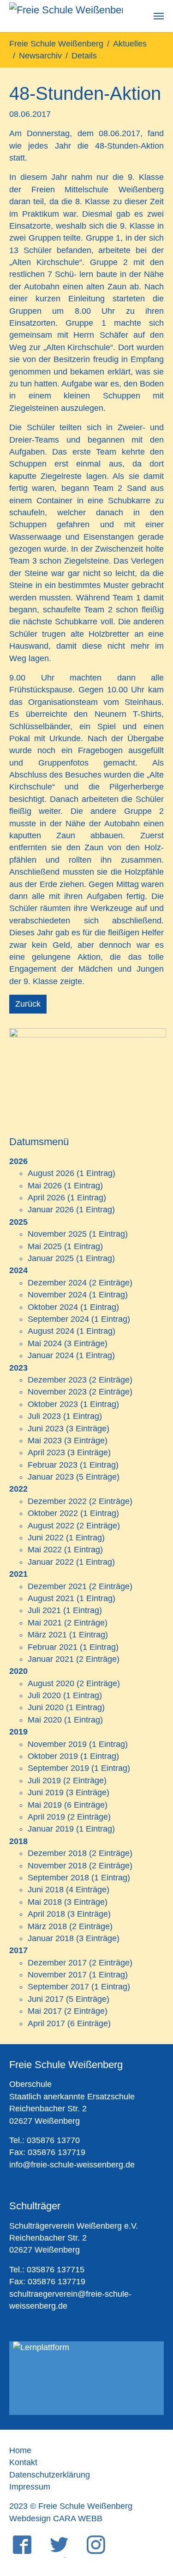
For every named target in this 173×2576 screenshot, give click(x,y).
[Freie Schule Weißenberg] (66, 16)
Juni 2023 (46, 1429)
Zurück (28, 1004)
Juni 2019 (46, 1792)
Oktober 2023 (53, 1404)
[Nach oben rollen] (152, 2522)
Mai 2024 (45, 1343)
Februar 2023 (53, 1465)
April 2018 (46, 1914)
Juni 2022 (46, 1538)
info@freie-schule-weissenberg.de (72, 2165)
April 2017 (46, 2023)
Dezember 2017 (57, 1963)
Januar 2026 (51, 1210)
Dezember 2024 (57, 1283)
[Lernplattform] (86, 2378)
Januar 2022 (51, 1562)
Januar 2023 (51, 1477)
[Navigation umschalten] (159, 16)
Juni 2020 (46, 1707)
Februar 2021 (53, 1647)
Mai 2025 (45, 1246)
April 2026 (46, 1198)
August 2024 (51, 1331)
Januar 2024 (51, 1355)
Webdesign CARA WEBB (56, 2518)
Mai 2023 (45, 1441)
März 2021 (47, 1635)
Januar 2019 (51, 1829)
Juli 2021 (44, 1610)
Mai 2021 (45, 1623)
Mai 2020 (45, 1720)
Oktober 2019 (53, 1756)
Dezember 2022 (57, 1501)
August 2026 (51, 1173)
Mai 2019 (45, 1805)
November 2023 (57, 1392)
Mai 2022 (45, 1550)
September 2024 (58, 1319)
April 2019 (46, 1817)
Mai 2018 (45, 1902)
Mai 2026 (45, 1186)
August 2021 (51, 1598)
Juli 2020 (44, 1695)
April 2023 (46, 1452)
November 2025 (57, 1234)
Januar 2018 (51, 1938)
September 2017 (58, 1987)
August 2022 (51, 1526)
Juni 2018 (46, 1890)
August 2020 (51, 1683)
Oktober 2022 (53, 1513)
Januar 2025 (51, 1258)
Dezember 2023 (57, 1380)
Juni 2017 (46, 1999)
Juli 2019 (44, 1781)
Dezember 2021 (57, 1586)
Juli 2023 (44, 1416)
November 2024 (57, 1295)
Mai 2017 (45, 2011)
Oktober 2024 (53, 1307)
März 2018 (47, 1926)
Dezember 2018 (57, 1853)
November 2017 (57, 1975)
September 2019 (58, 1768)
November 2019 (57, 1744)
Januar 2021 (51, 1659)
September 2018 (58, 1878)
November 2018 (57, 1866)
